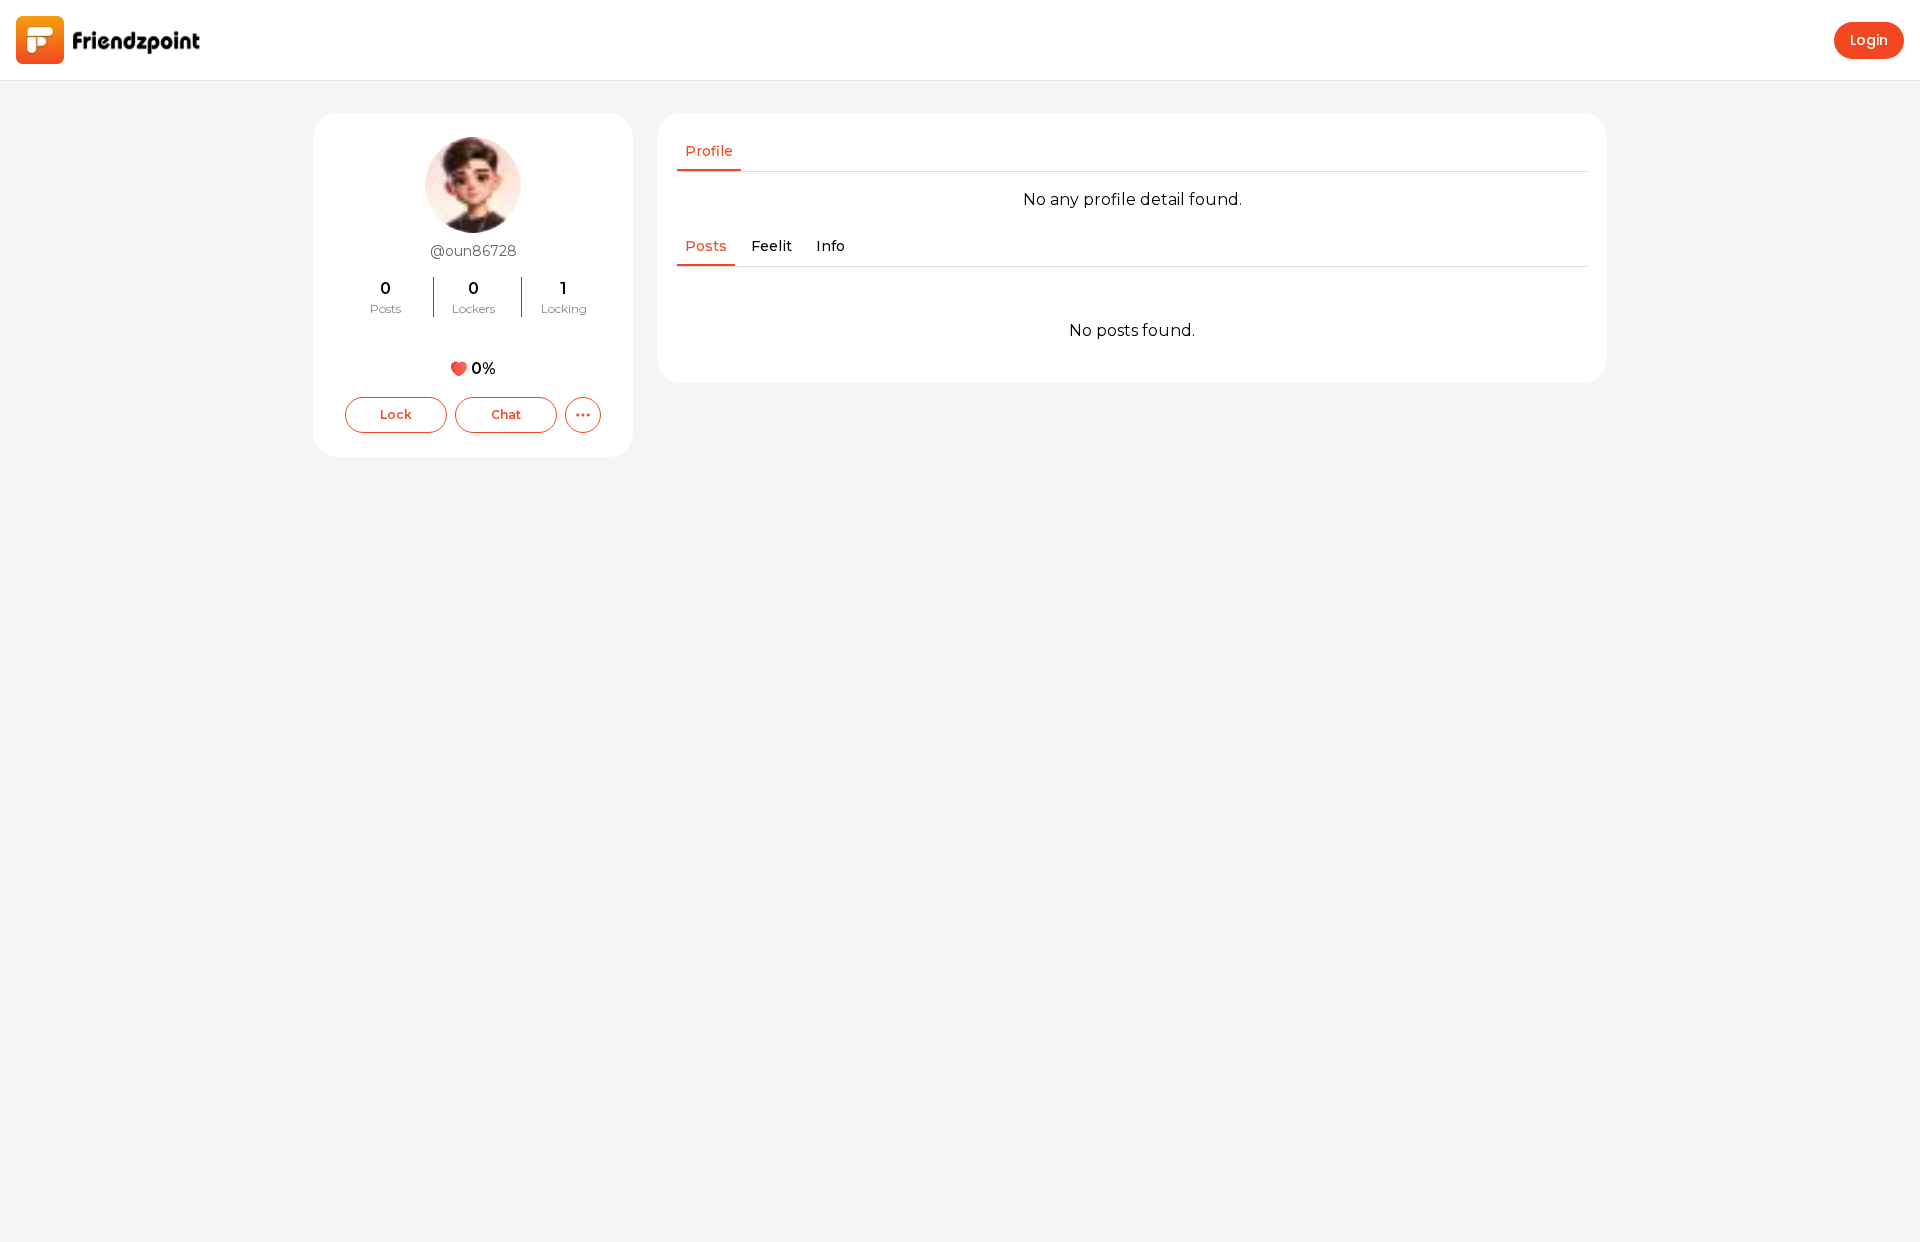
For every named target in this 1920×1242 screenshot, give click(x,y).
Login (1869, 40)
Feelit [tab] (771, 246)
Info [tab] (830, 246)
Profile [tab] (709, 151)
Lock (396, 414)
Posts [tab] (706, 246)
